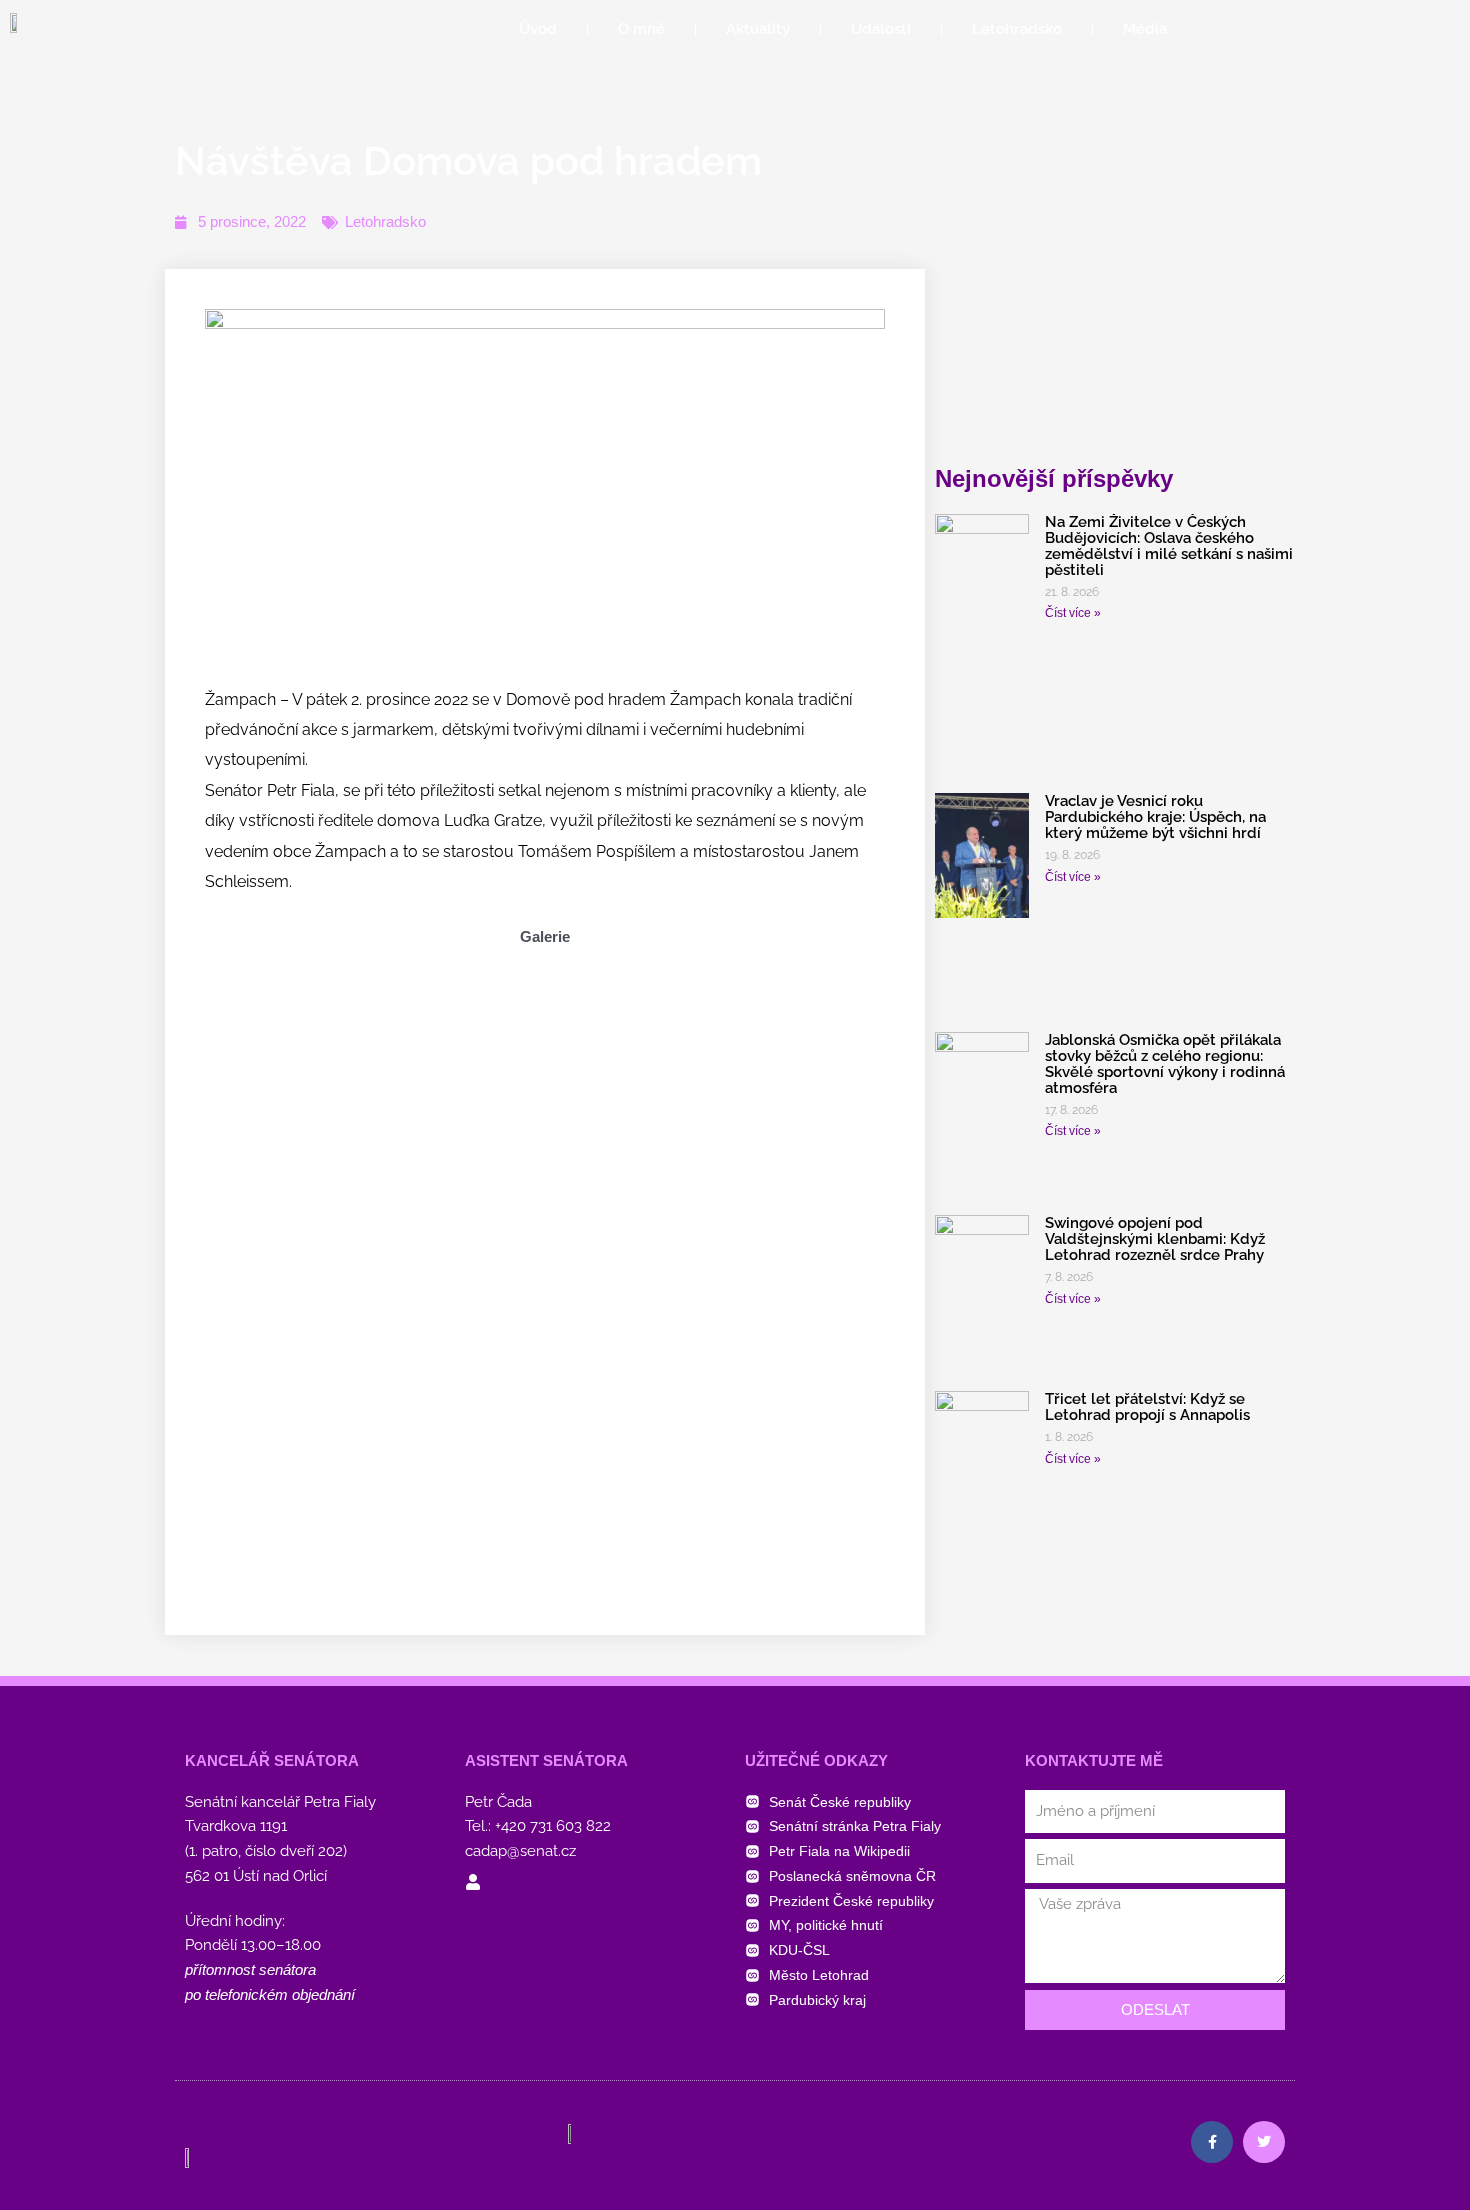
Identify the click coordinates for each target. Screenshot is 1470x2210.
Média (1145, 29)
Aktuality (758, 29)
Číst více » (1073, 613)
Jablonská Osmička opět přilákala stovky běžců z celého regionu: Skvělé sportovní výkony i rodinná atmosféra (1165, 1064)
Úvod (538, 29)
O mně (641, 29)
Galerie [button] (545, 936)
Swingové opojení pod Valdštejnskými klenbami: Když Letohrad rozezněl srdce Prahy (1155, 1239)
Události (881, 29)
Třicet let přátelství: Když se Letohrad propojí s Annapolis (1147, 1407)
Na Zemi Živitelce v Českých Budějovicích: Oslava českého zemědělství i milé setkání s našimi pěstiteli (1169, 546)
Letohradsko (1017, 29)
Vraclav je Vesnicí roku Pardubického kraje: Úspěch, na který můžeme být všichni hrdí (1155, 817)
